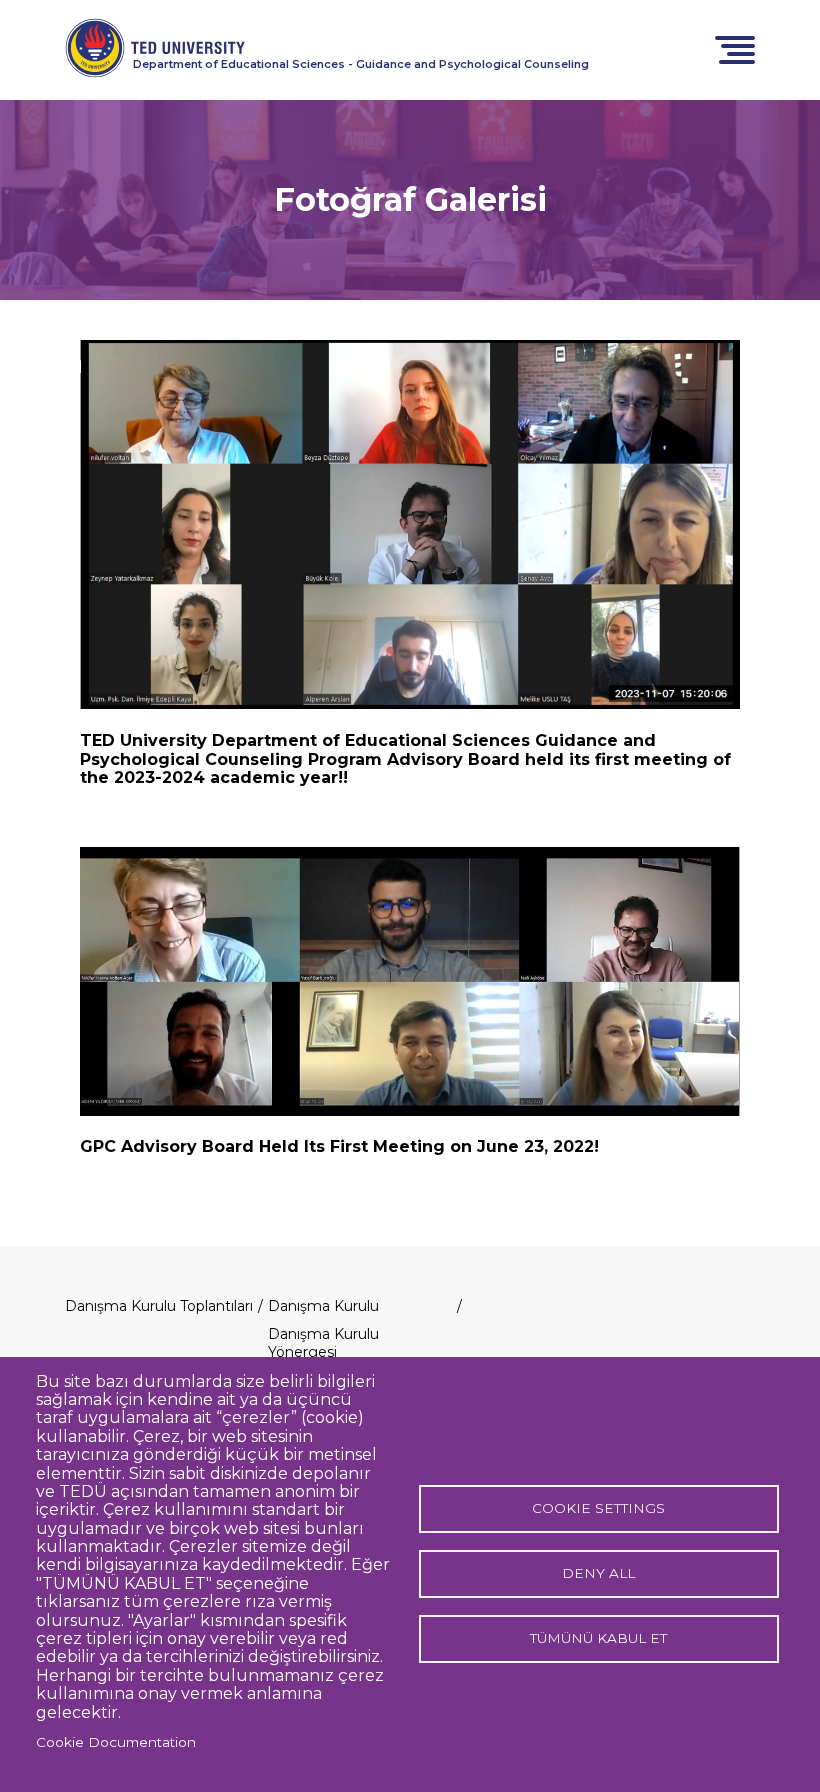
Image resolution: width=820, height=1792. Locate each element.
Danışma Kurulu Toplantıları (159, 1306)
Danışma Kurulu (323, 1306)
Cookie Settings (598, 1508)
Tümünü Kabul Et (598, 1638)
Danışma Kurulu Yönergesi (323, 1343)
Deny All (598, 1573)
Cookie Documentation (116, 1742)
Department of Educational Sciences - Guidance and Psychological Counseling (361, 64)
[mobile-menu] (735, 48)
